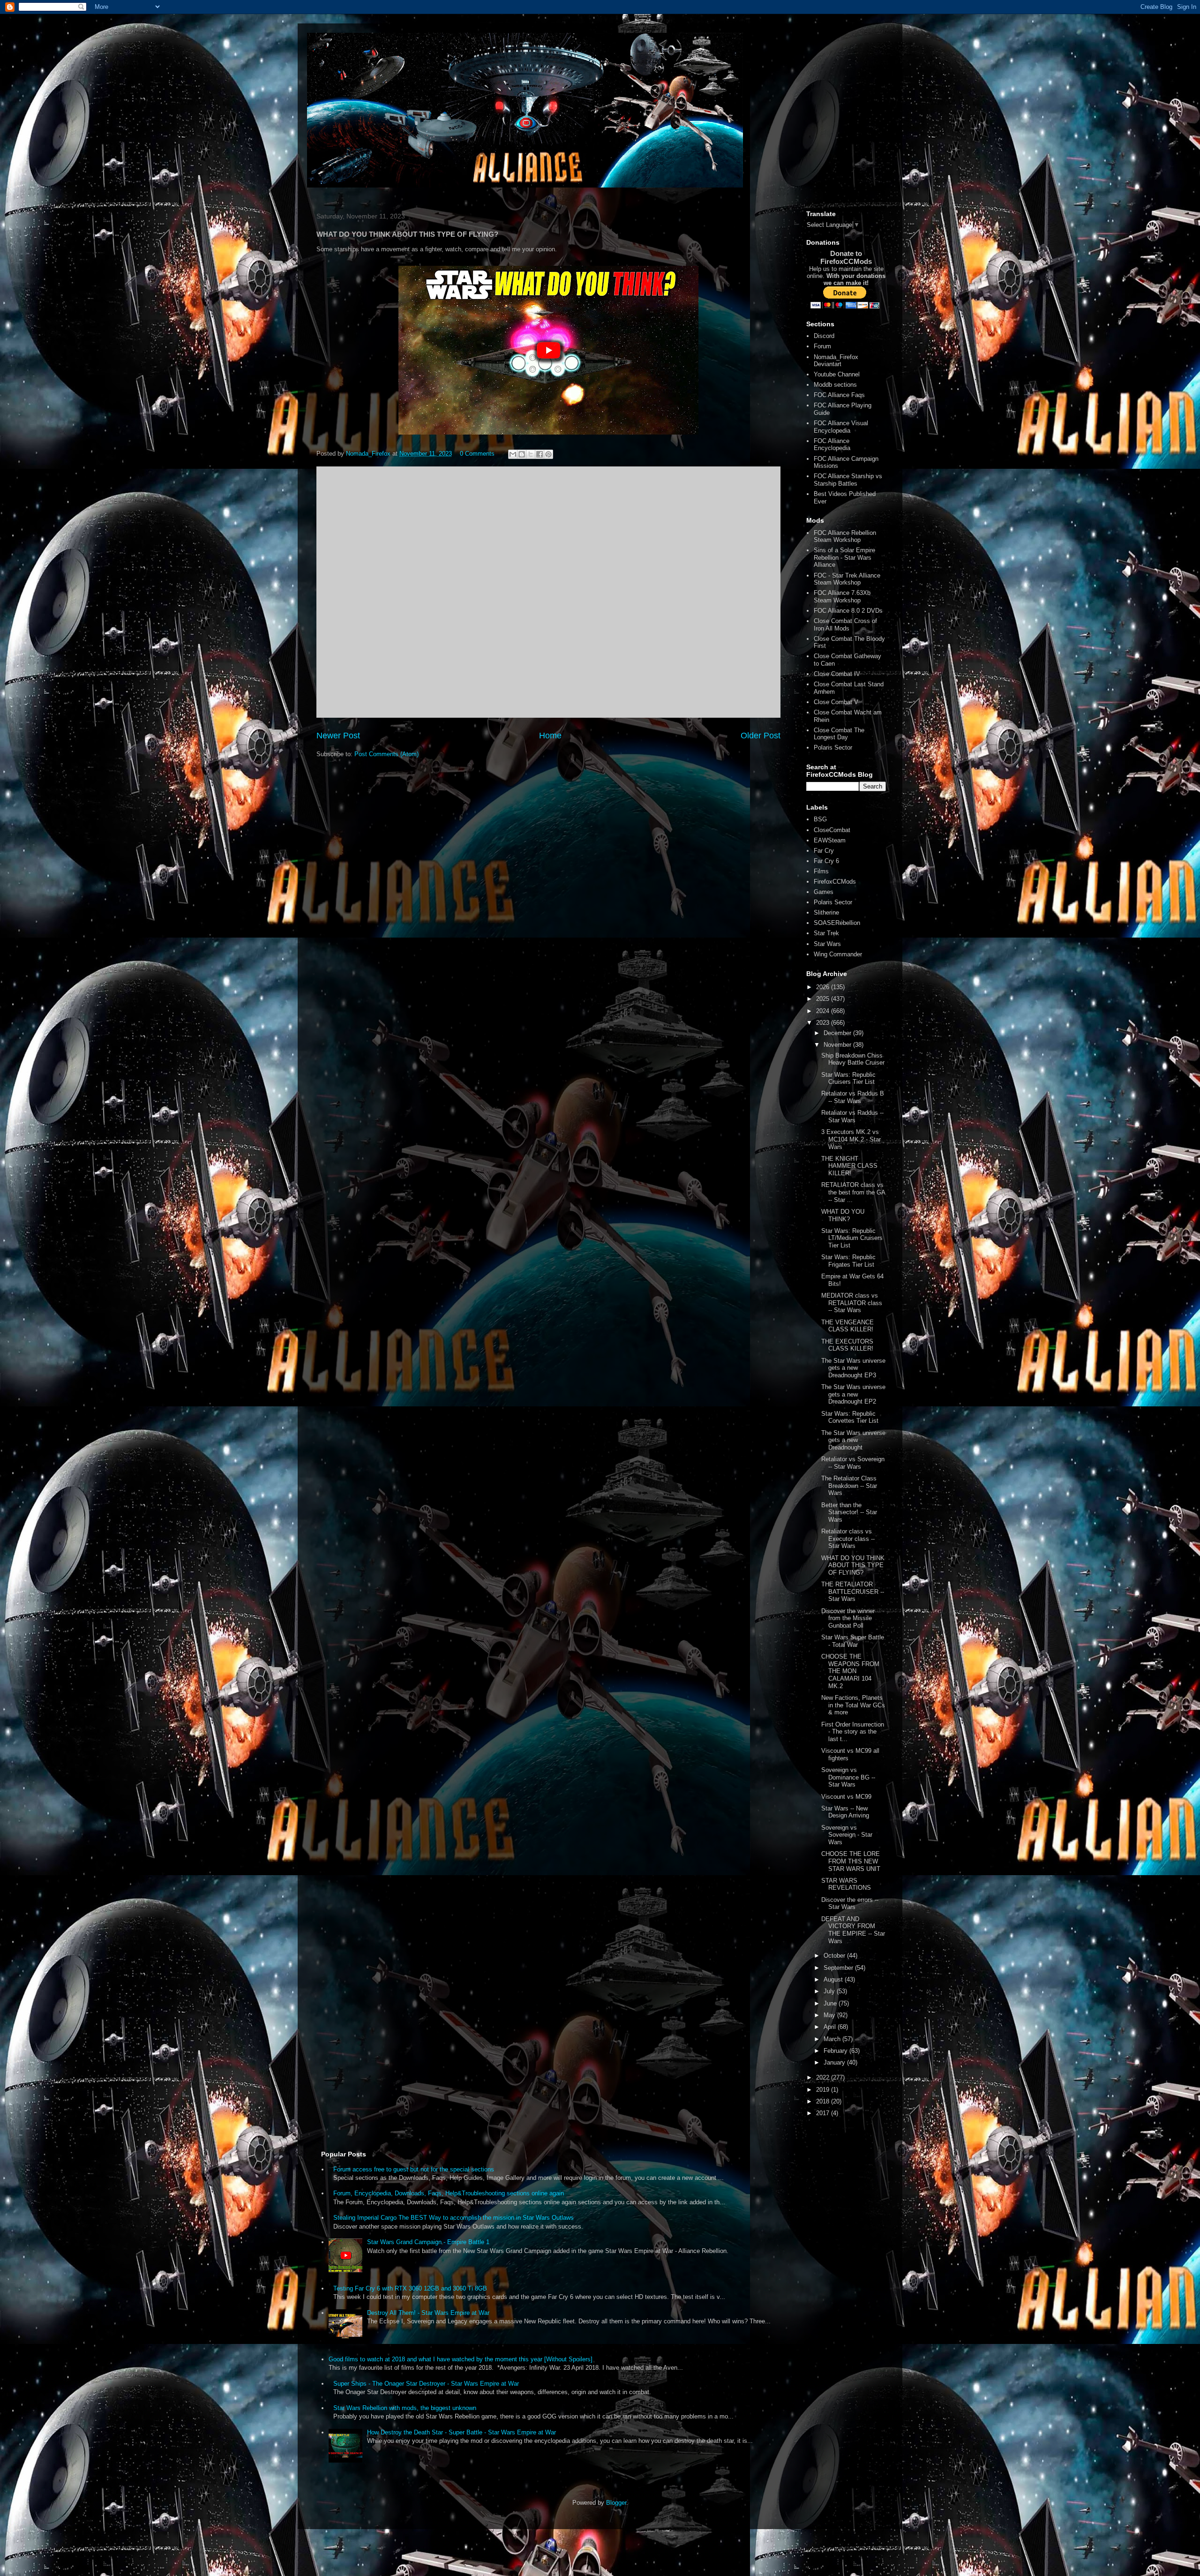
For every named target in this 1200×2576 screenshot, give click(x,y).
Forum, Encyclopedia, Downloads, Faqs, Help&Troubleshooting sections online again (449, 2193)
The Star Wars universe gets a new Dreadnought (853, 1440)
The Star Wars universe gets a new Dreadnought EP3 (853, 1368)
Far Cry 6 (826, 861)
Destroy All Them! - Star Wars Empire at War (428, 2313)
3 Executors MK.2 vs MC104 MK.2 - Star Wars (851, 1139)
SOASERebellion (837, 923)
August (834, 1979)
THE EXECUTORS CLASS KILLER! (847, 1345)
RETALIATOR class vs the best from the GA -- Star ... (853, 1192)
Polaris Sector (833, 747)
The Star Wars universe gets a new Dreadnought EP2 (853, 1394)
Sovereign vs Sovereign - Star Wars (847, 1835)
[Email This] (513, 454)
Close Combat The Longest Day (839, 734)
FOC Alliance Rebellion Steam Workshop (845, 537)
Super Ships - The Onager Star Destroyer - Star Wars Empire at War (426, 2384)
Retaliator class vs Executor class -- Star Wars (848, 1539)
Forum (822, 346)
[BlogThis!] (522, 454)
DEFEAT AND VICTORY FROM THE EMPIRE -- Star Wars (853, 1930)
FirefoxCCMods (835, 882)
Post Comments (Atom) (386, 754)
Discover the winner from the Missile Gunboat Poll (848, 1618)
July (830, 1991)
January (835, 2062)
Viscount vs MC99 (846, 1797)
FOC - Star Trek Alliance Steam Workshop (847, 579)
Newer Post (338, 736)
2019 (824, 2090)
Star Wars (827, 944)
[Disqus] (548, 591)
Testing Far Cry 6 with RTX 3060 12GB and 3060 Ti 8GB (410, 2288)
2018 (824, 2101)
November (838, 1045)
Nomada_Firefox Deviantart (836, 361)
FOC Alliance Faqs (839, 395)
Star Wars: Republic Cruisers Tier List (848, 1078)
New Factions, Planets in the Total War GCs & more (853, 1705)
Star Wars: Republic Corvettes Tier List (850, 1417)
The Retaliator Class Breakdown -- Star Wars (849, 1486)
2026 (824, 987)
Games (824, 892)
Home (550, 736)
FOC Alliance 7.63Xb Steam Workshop (842, 597)
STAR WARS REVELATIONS (846, 1884)
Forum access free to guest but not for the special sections (414, 2169)
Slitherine (826, 912)
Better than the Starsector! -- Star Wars (849, 1512)
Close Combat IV (837, 674)
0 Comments (477, 454)
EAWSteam (830, 840)
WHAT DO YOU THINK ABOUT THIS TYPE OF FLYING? (853, 1565)
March (833, 2039)
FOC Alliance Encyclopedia (832, 445)
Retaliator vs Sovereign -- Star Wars (853, 1463)
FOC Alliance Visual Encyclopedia (841, 427)
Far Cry (824, 851)
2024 (824, 1011)
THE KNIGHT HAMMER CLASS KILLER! (849, 1166)
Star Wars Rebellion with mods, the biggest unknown (405, 2408)
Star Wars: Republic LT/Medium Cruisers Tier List (852, 1238)
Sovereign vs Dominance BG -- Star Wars (848, 1777)
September (839, 1968)
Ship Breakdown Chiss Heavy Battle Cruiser (853, 1059)
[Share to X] (531, 454)
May (830, 2015)
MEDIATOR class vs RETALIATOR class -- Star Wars (852, 1303)
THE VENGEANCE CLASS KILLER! (847, 1326)
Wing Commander (838, 954)
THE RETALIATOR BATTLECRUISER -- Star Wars (853, 1592)
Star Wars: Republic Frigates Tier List (848, 1261)
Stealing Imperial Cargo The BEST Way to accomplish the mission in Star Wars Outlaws (454, 2218)
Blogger (616, 2503)
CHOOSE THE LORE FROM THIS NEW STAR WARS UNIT (851, 1861)
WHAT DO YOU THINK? (843, 1215)
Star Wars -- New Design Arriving (845, 1812)
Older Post (761, 736)
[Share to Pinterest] (548, 454)
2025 (824, 999)
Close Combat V (836, 702)
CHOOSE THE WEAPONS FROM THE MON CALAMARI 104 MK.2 (850, 1671)
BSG (820, 819)
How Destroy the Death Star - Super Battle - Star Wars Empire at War (461, 2432)
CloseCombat (832, 830)
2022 (824, 2077)
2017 (824, 2113)
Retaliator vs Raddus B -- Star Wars (853, 1097)
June (831, 2003)
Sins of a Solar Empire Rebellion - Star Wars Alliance (844, 557)
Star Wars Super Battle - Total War (853, 1641)
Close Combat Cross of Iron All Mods (845, 625)
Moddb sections (835, 385)
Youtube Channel (837, 374)
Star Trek (826, 933)
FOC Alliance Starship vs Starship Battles (848, 480)
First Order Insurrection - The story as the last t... (853, 1732)
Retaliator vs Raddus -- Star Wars (852, 1116)
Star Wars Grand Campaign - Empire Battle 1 (428, 2242)
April (831, 2027)
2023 (824, 1023)
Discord (824, 336)
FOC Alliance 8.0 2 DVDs (848, 611)
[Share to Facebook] (540, 454)
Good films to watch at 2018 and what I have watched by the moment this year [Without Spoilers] (461, 2359)
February (836, 2051)
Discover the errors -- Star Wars (850, 1904)
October (835, 1956)
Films (821, 871)
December (838, 1033)
